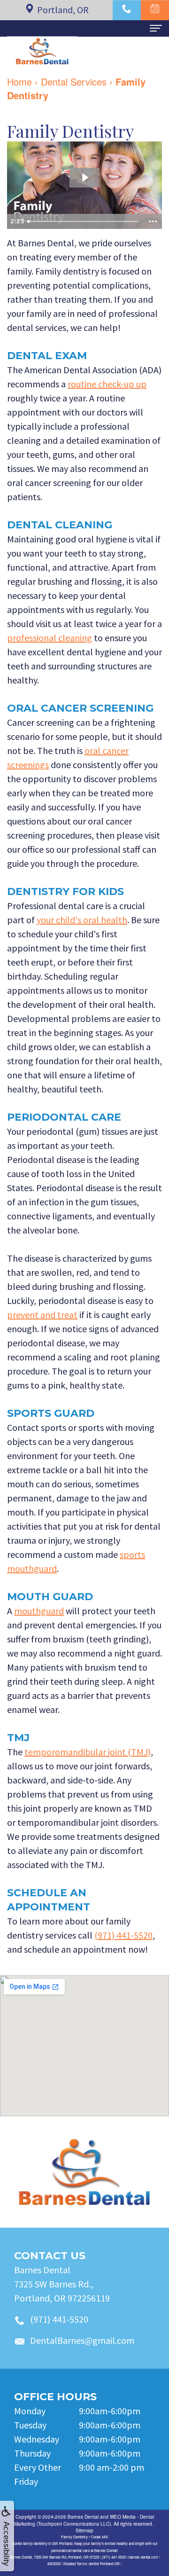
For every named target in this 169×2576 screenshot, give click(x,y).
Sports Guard (51, 1413)
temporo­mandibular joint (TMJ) (88, 1752)
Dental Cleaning (60, 525)
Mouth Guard (50, 1597)
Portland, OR (63, 10)
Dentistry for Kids (65, 891)
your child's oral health (82, 920)
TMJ (18, 1738)
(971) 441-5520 (123, 1935)
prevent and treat (42, 1315)
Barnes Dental (83, 2517)
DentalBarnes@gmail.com (82, 2340)
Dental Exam (47, 356)
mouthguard (39, 1611)
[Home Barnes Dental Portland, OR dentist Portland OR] (84, 2172)
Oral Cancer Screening (80, 708)
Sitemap (84, 2530)
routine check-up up (107, 384)
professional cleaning (50, 638)
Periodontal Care (64, 1117)
